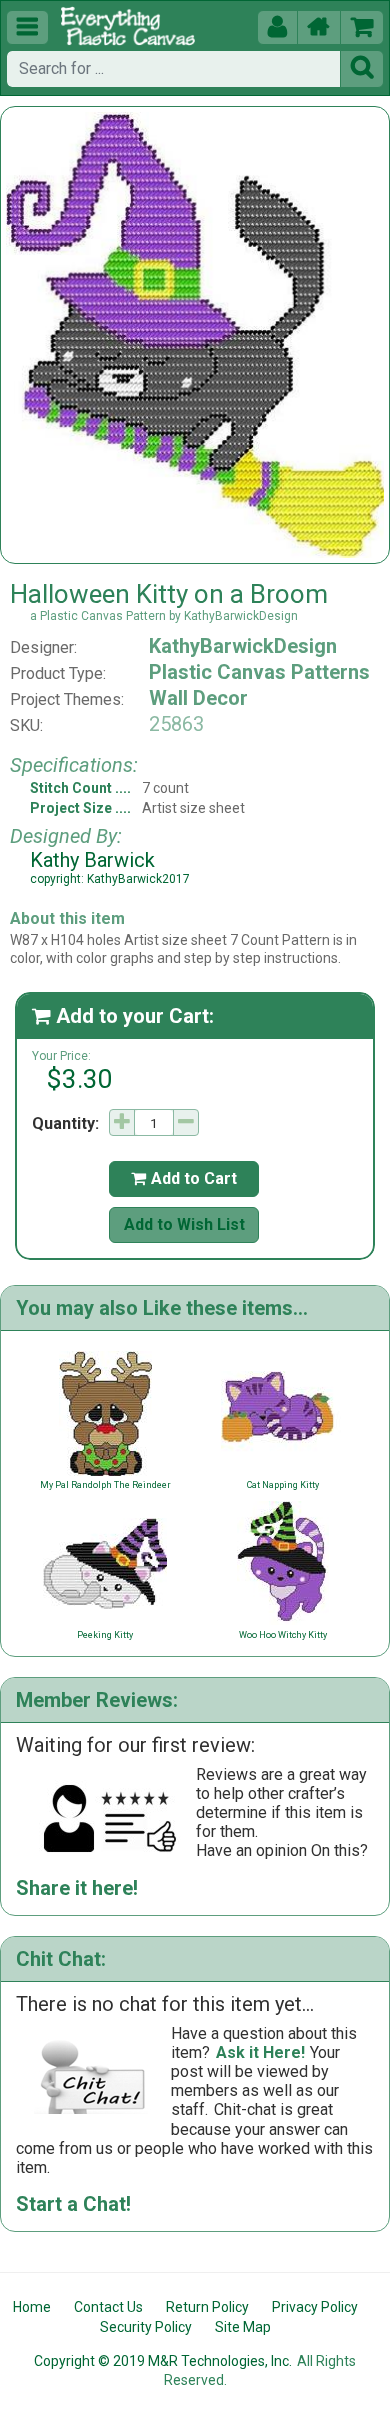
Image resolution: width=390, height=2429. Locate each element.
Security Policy (146, 2327)
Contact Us (108, 2307)
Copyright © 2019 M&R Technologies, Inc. (163, 2361)
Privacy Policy (315, 2307)
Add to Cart (184, 1178)
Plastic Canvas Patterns (259, 672)
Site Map (243, 2327)
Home (32, 2307)
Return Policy (207, 2307)
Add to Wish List (184, 1224)
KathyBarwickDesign (243, 646)
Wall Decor (198, 698)
